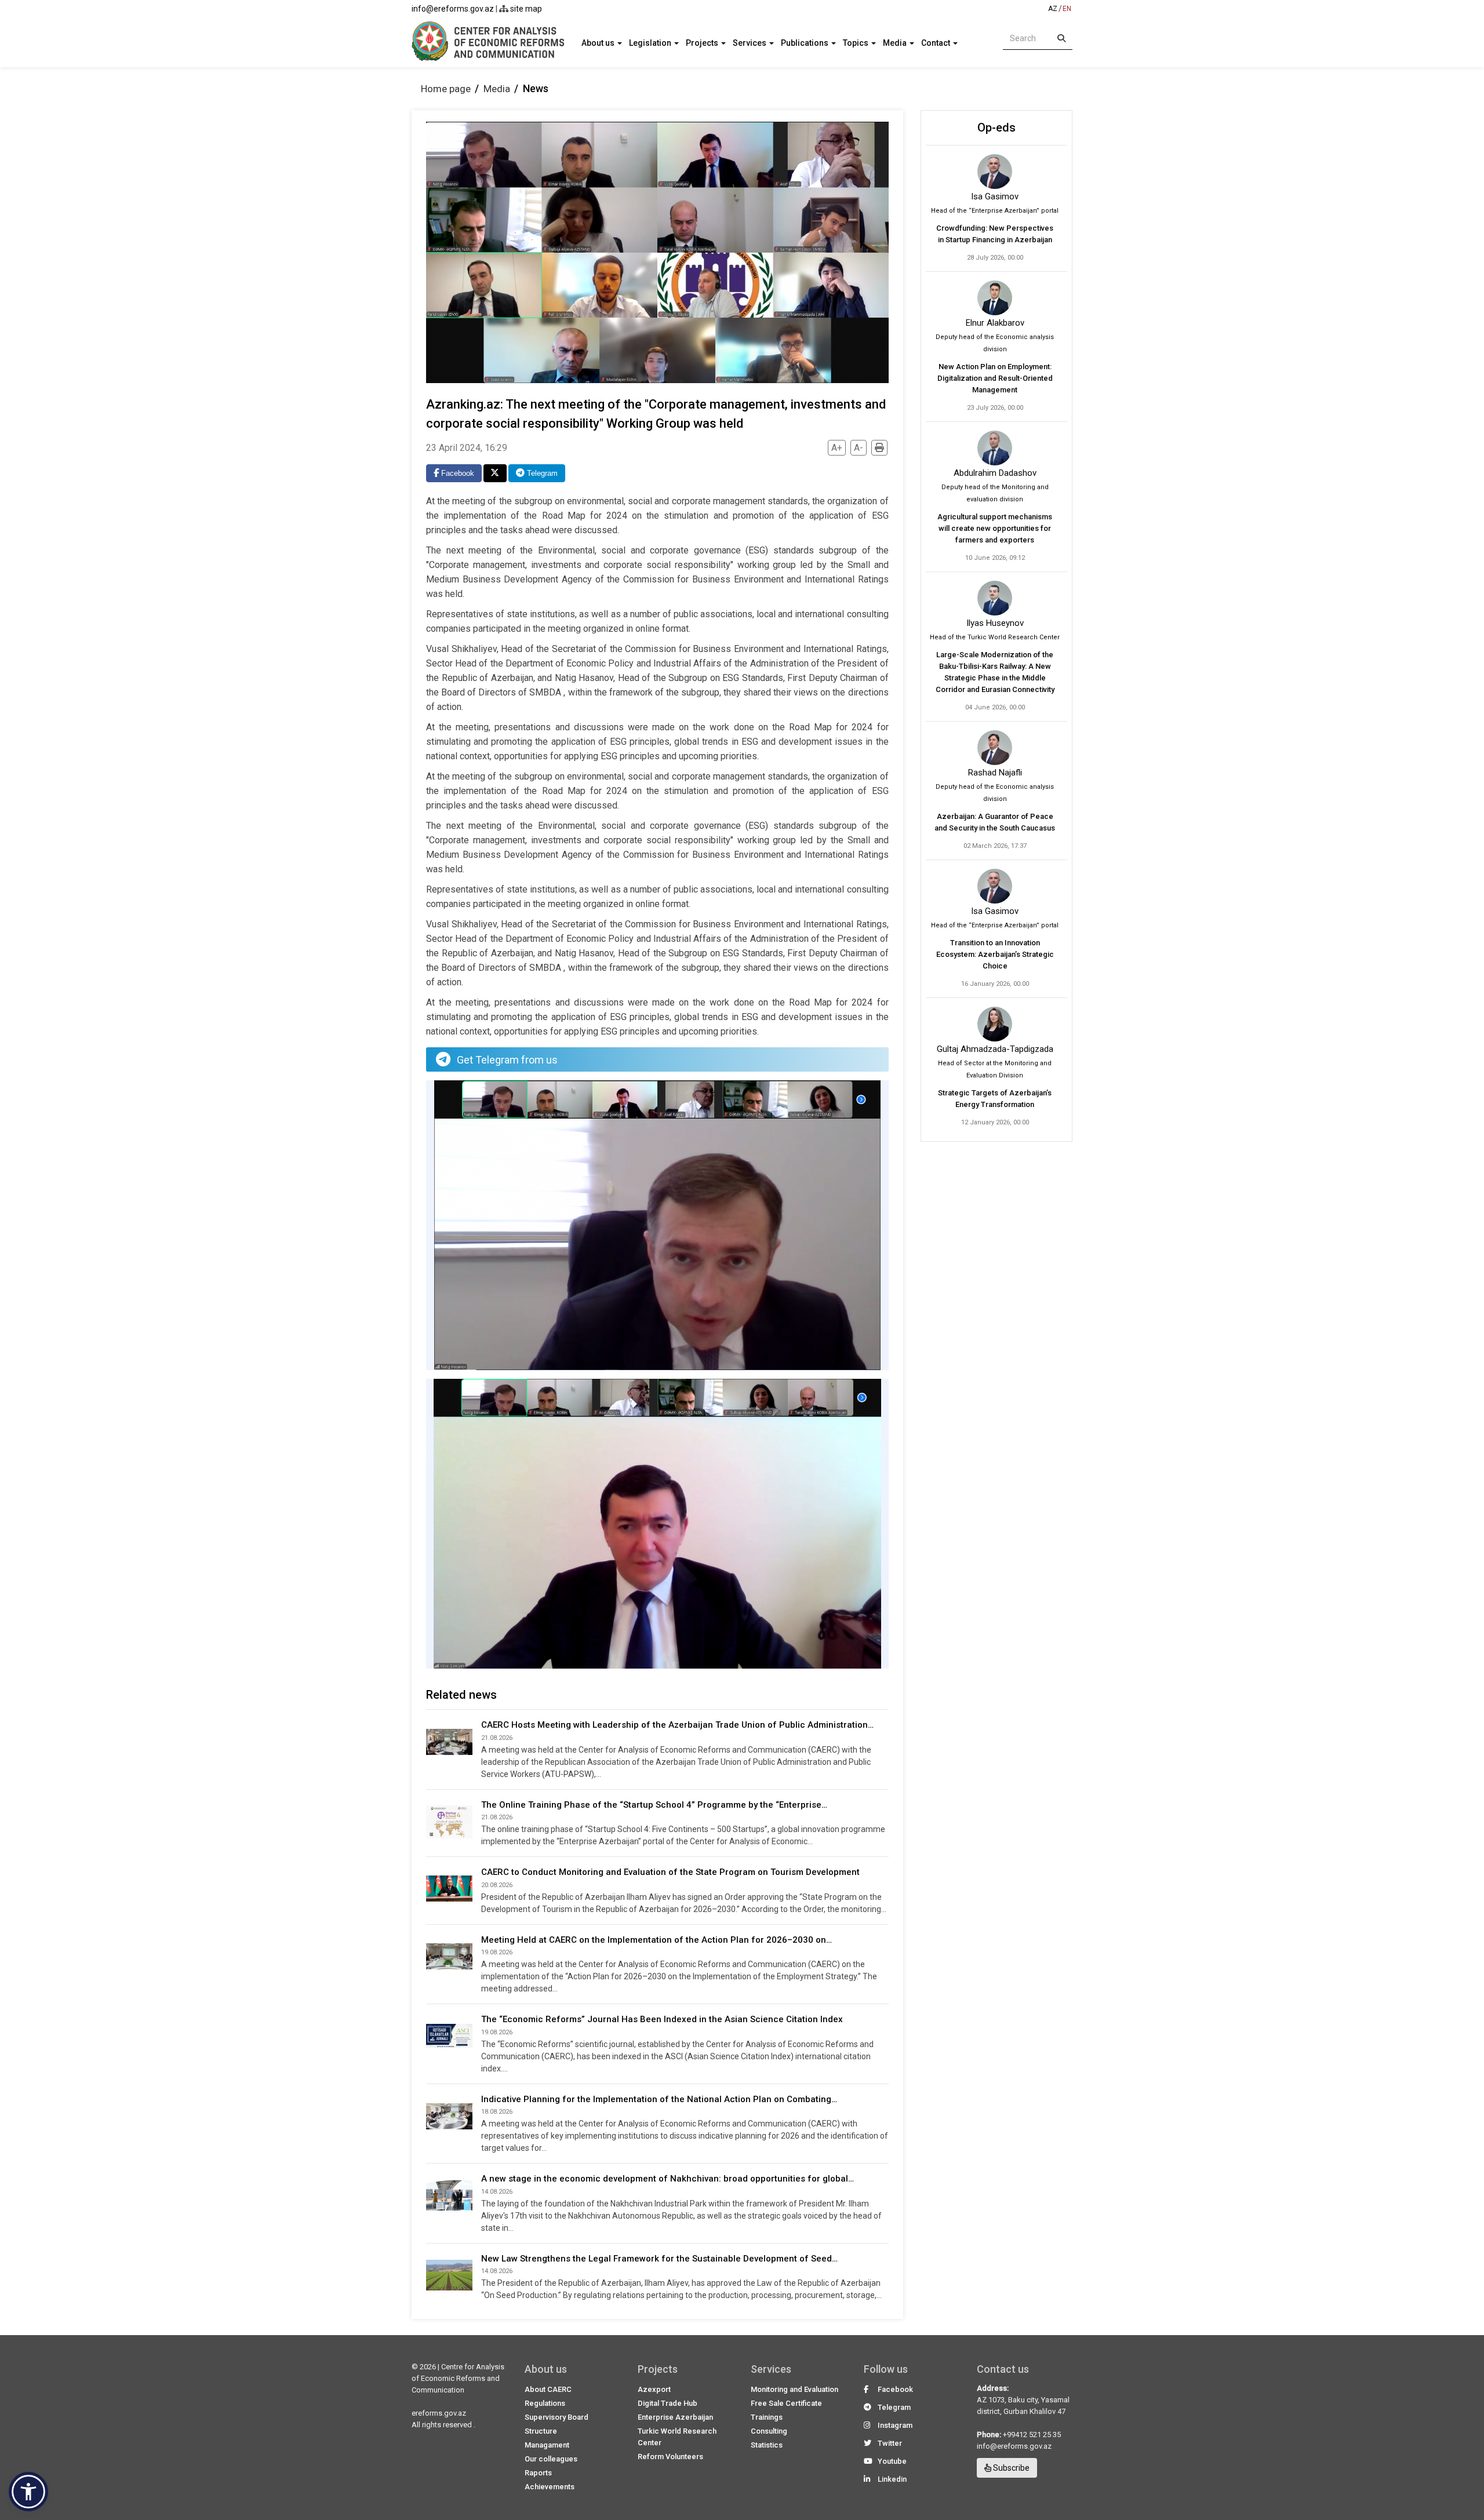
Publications (805, 43)
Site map (525, 9)
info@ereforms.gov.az (453, 9)
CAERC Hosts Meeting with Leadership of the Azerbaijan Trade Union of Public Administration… (677, 1725)
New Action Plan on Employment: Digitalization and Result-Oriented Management (995, 378)
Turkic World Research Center (677, 2437)
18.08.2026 (497, 2112)
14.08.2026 (497, 2192)
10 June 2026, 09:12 (995, 558)
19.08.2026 (497, 1952)
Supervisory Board (556, 2417)
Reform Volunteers (670, 2457)
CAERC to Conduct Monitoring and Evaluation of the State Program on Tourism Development (670, 1872)
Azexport (654, 2389)
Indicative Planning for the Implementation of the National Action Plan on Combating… (659, 2099)
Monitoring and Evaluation (794, 2389)
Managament (547, 2445)
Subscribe (1010, 2468)
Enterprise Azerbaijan (675, 2417)
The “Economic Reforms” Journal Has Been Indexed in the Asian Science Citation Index (662, 2019)
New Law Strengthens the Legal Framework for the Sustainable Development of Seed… (659, 2259)
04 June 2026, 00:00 (995, 707)
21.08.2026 (497, 1738)
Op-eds (996, 128)
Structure (541, 2431)
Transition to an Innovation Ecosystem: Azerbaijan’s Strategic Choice (995, 954)
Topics (856, 43)
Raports (538, 2473)
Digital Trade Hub (668, 2403)
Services (750, 43)
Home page (446, 89)
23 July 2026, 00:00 (995, 408)
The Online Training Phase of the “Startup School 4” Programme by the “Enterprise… (654, 1805)
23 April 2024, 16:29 (467, 448)
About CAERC (548, 2389)
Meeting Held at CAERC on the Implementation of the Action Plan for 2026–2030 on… (656, 1940)
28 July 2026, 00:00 (995, 258)
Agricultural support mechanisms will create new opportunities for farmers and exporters (995, 528)
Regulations (545, 2403)
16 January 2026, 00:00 (995, 984)
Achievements (550, 2487)
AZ (1053, 9)
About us (599, 43)
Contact (936, 43)
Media (896, 43)
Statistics (767, 2445)
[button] (28, 2492)
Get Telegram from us (507, 1060)
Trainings (767, 2417)
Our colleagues (551, 2459)
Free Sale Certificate (786, 2403)
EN (1067, 9)
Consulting (769, 2431)
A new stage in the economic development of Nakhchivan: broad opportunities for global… (668, 2179)
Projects (703, 43)
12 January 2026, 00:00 (995, 1122)
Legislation (651, 43)
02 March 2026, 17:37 (995, 846)
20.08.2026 (497, 1885)
